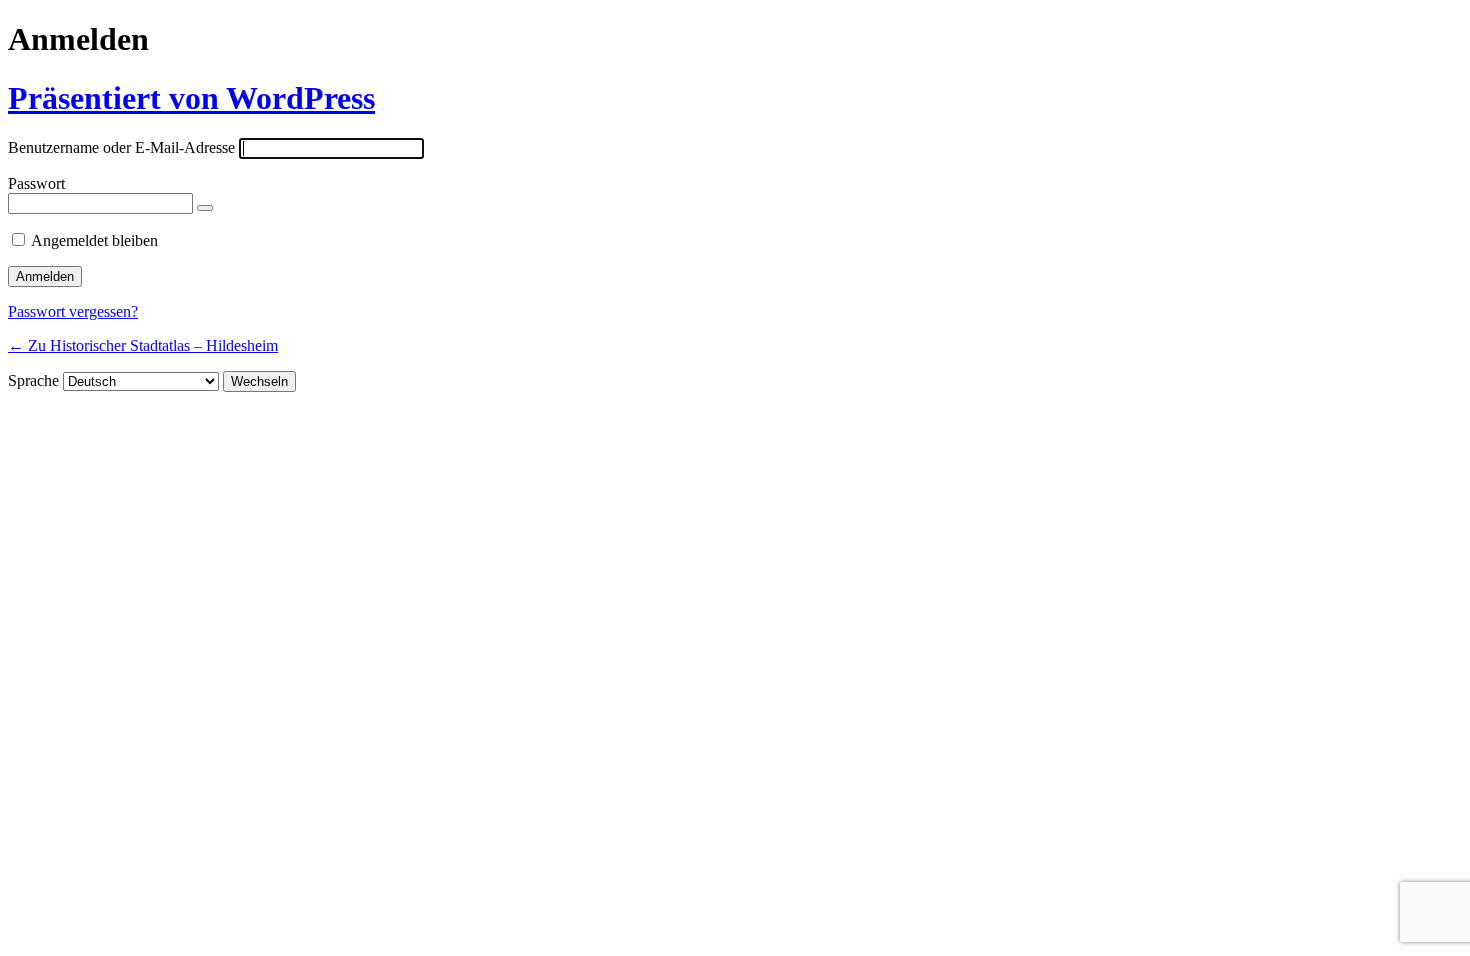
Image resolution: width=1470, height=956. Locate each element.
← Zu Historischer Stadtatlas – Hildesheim (143, 345)
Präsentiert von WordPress (191, 98)
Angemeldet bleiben (94, 240)
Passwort (36, 183)
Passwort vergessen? (73, 311)
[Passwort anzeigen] (205, 208)
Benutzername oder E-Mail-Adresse (121, 147)
